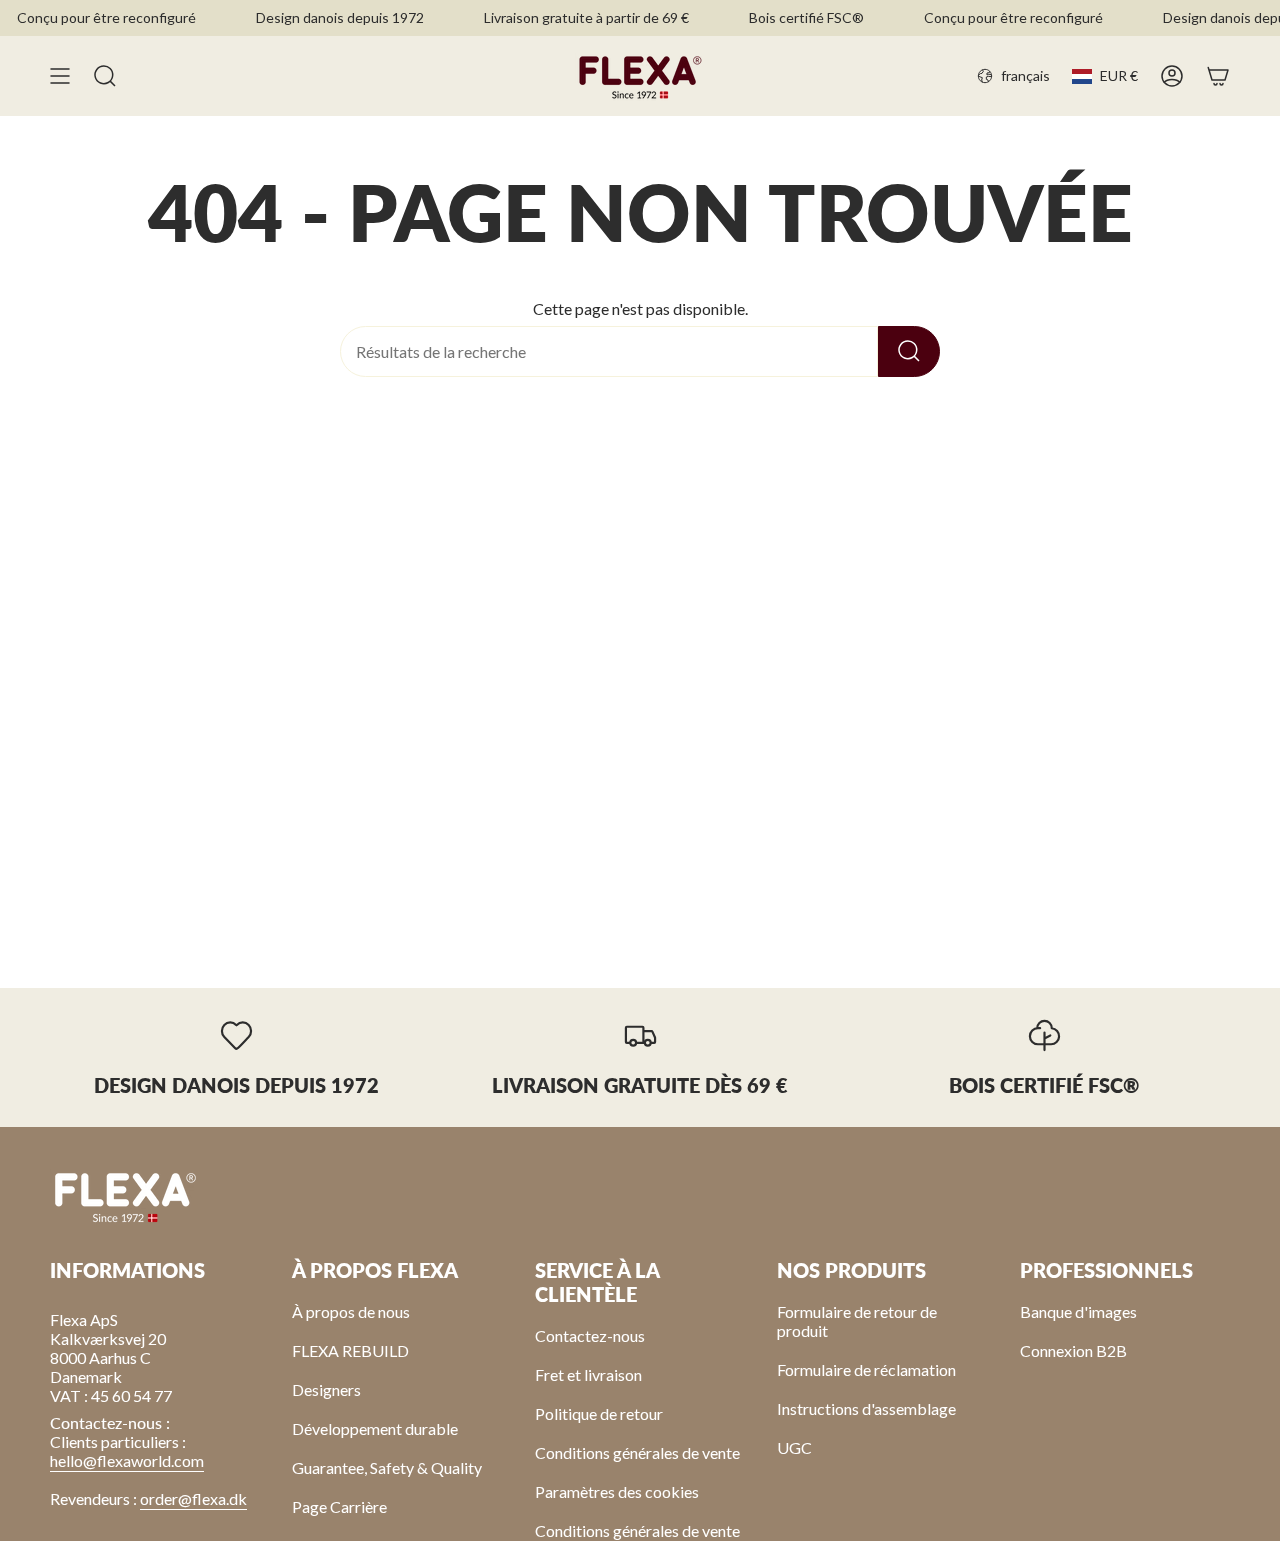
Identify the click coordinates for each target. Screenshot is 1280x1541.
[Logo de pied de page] (125, 1196)
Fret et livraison (588, 1374)
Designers (326, 1389)
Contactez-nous (590, 1335)
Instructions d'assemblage (866, 1408)
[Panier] (1218, 76)
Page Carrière (339, 1506)
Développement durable (375, 1428)
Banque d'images (1078, 1311)
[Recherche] (909, 351)
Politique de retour (599, 1413)
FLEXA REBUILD (350, 1350)
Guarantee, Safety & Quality (387, 1467)
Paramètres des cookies (617, 1491)
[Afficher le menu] (60, 76)
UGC (794, 1447)
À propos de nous (351, 1311)
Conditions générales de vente (637, 1452)
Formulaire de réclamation (866, 1369)
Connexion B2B (1073, 1350)
